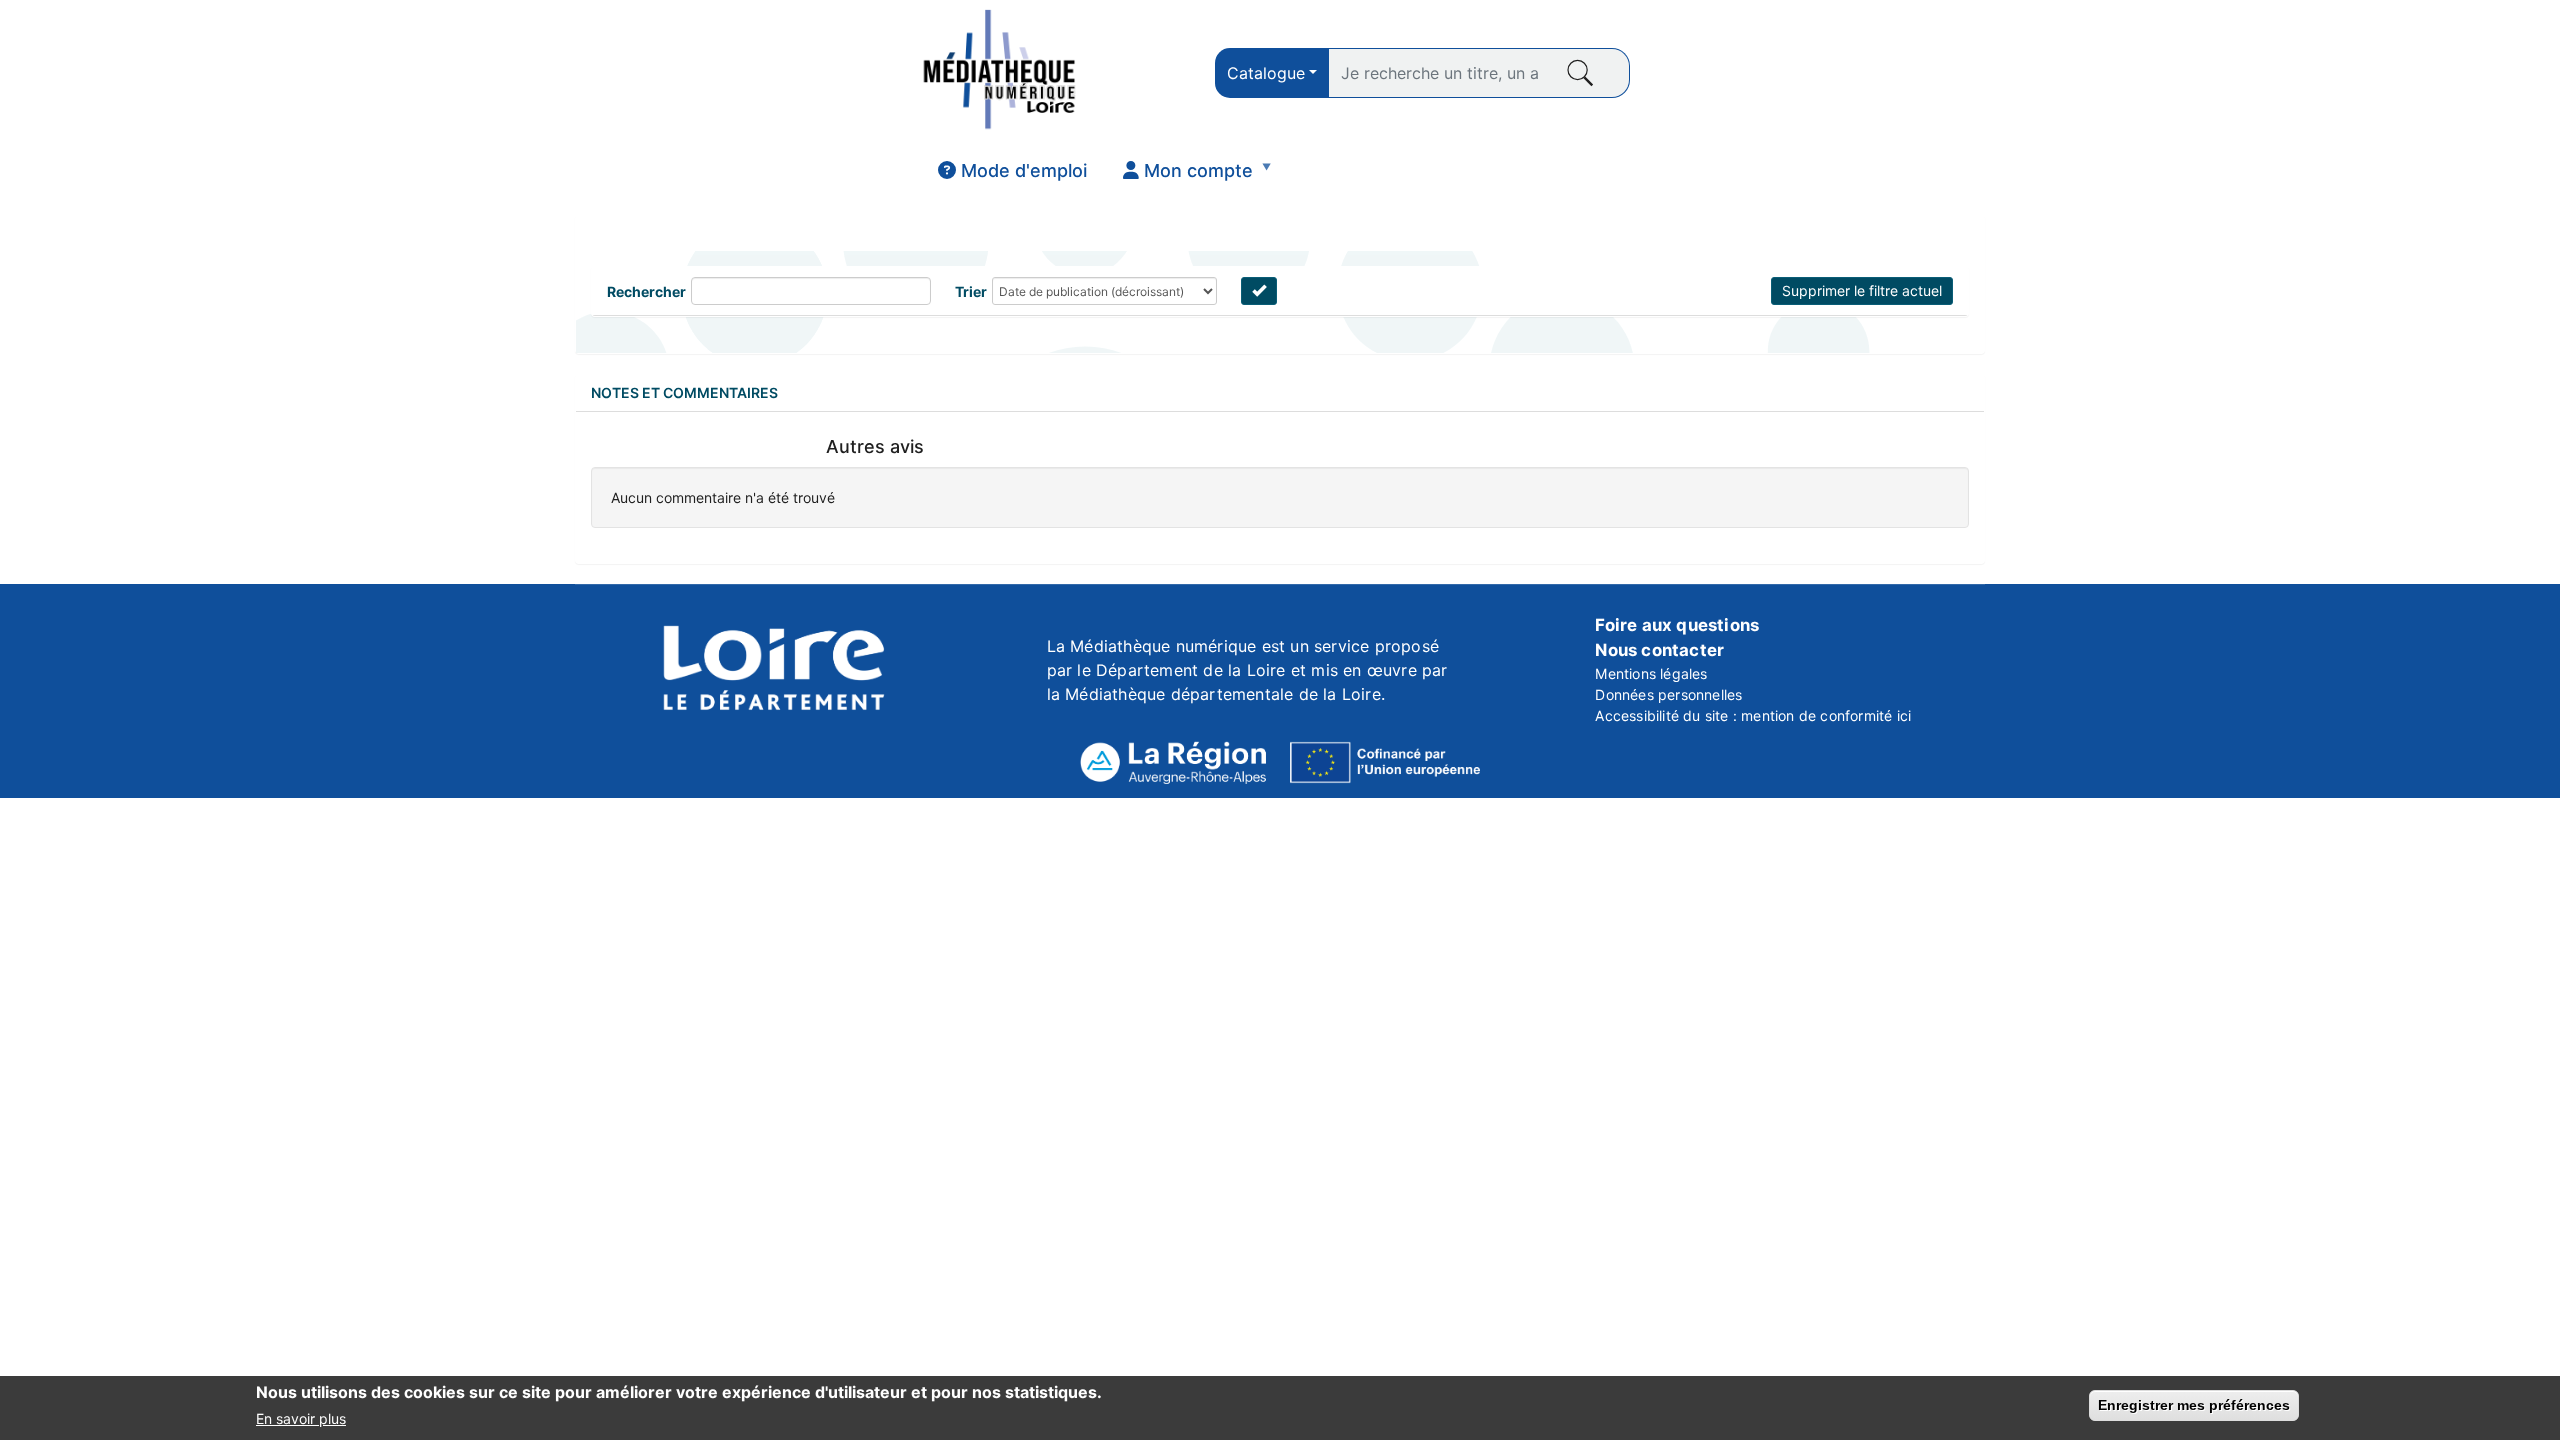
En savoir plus (301, 1418)
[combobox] (1272, 73)
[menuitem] (1012, 171)
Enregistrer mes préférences (2194, 1405)
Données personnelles (1668, 694)
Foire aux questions (1677, 625)
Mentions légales (1651, 673)
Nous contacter (1659, 650)
